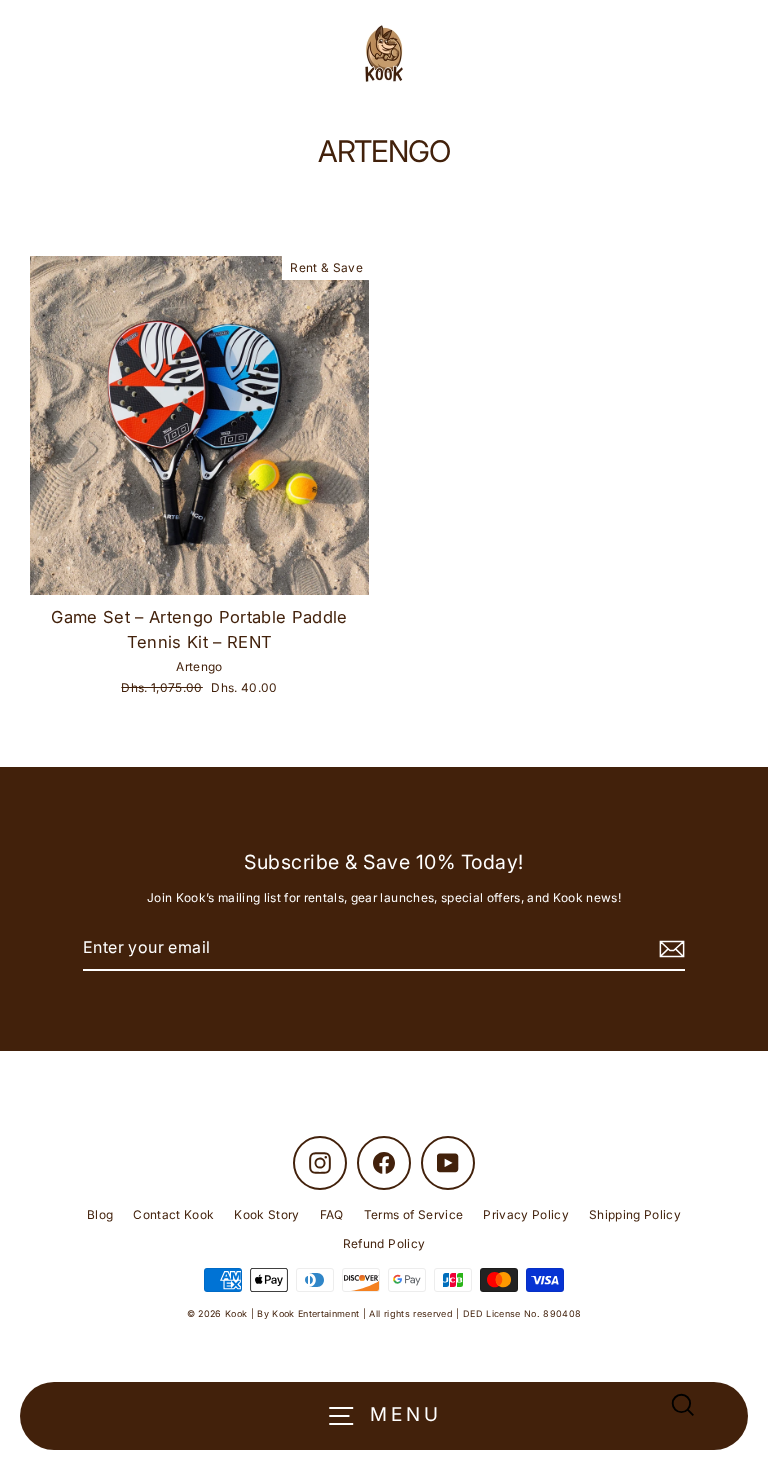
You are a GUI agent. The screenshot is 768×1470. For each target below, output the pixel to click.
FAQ (332, 1214)
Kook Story (266, 1214)
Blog (100, 1214)
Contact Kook (173, 1214)
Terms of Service (413, 1214)
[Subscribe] (669, 949)
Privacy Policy (526, 1214)
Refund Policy (384, 1243)
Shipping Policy (635, 1214)
